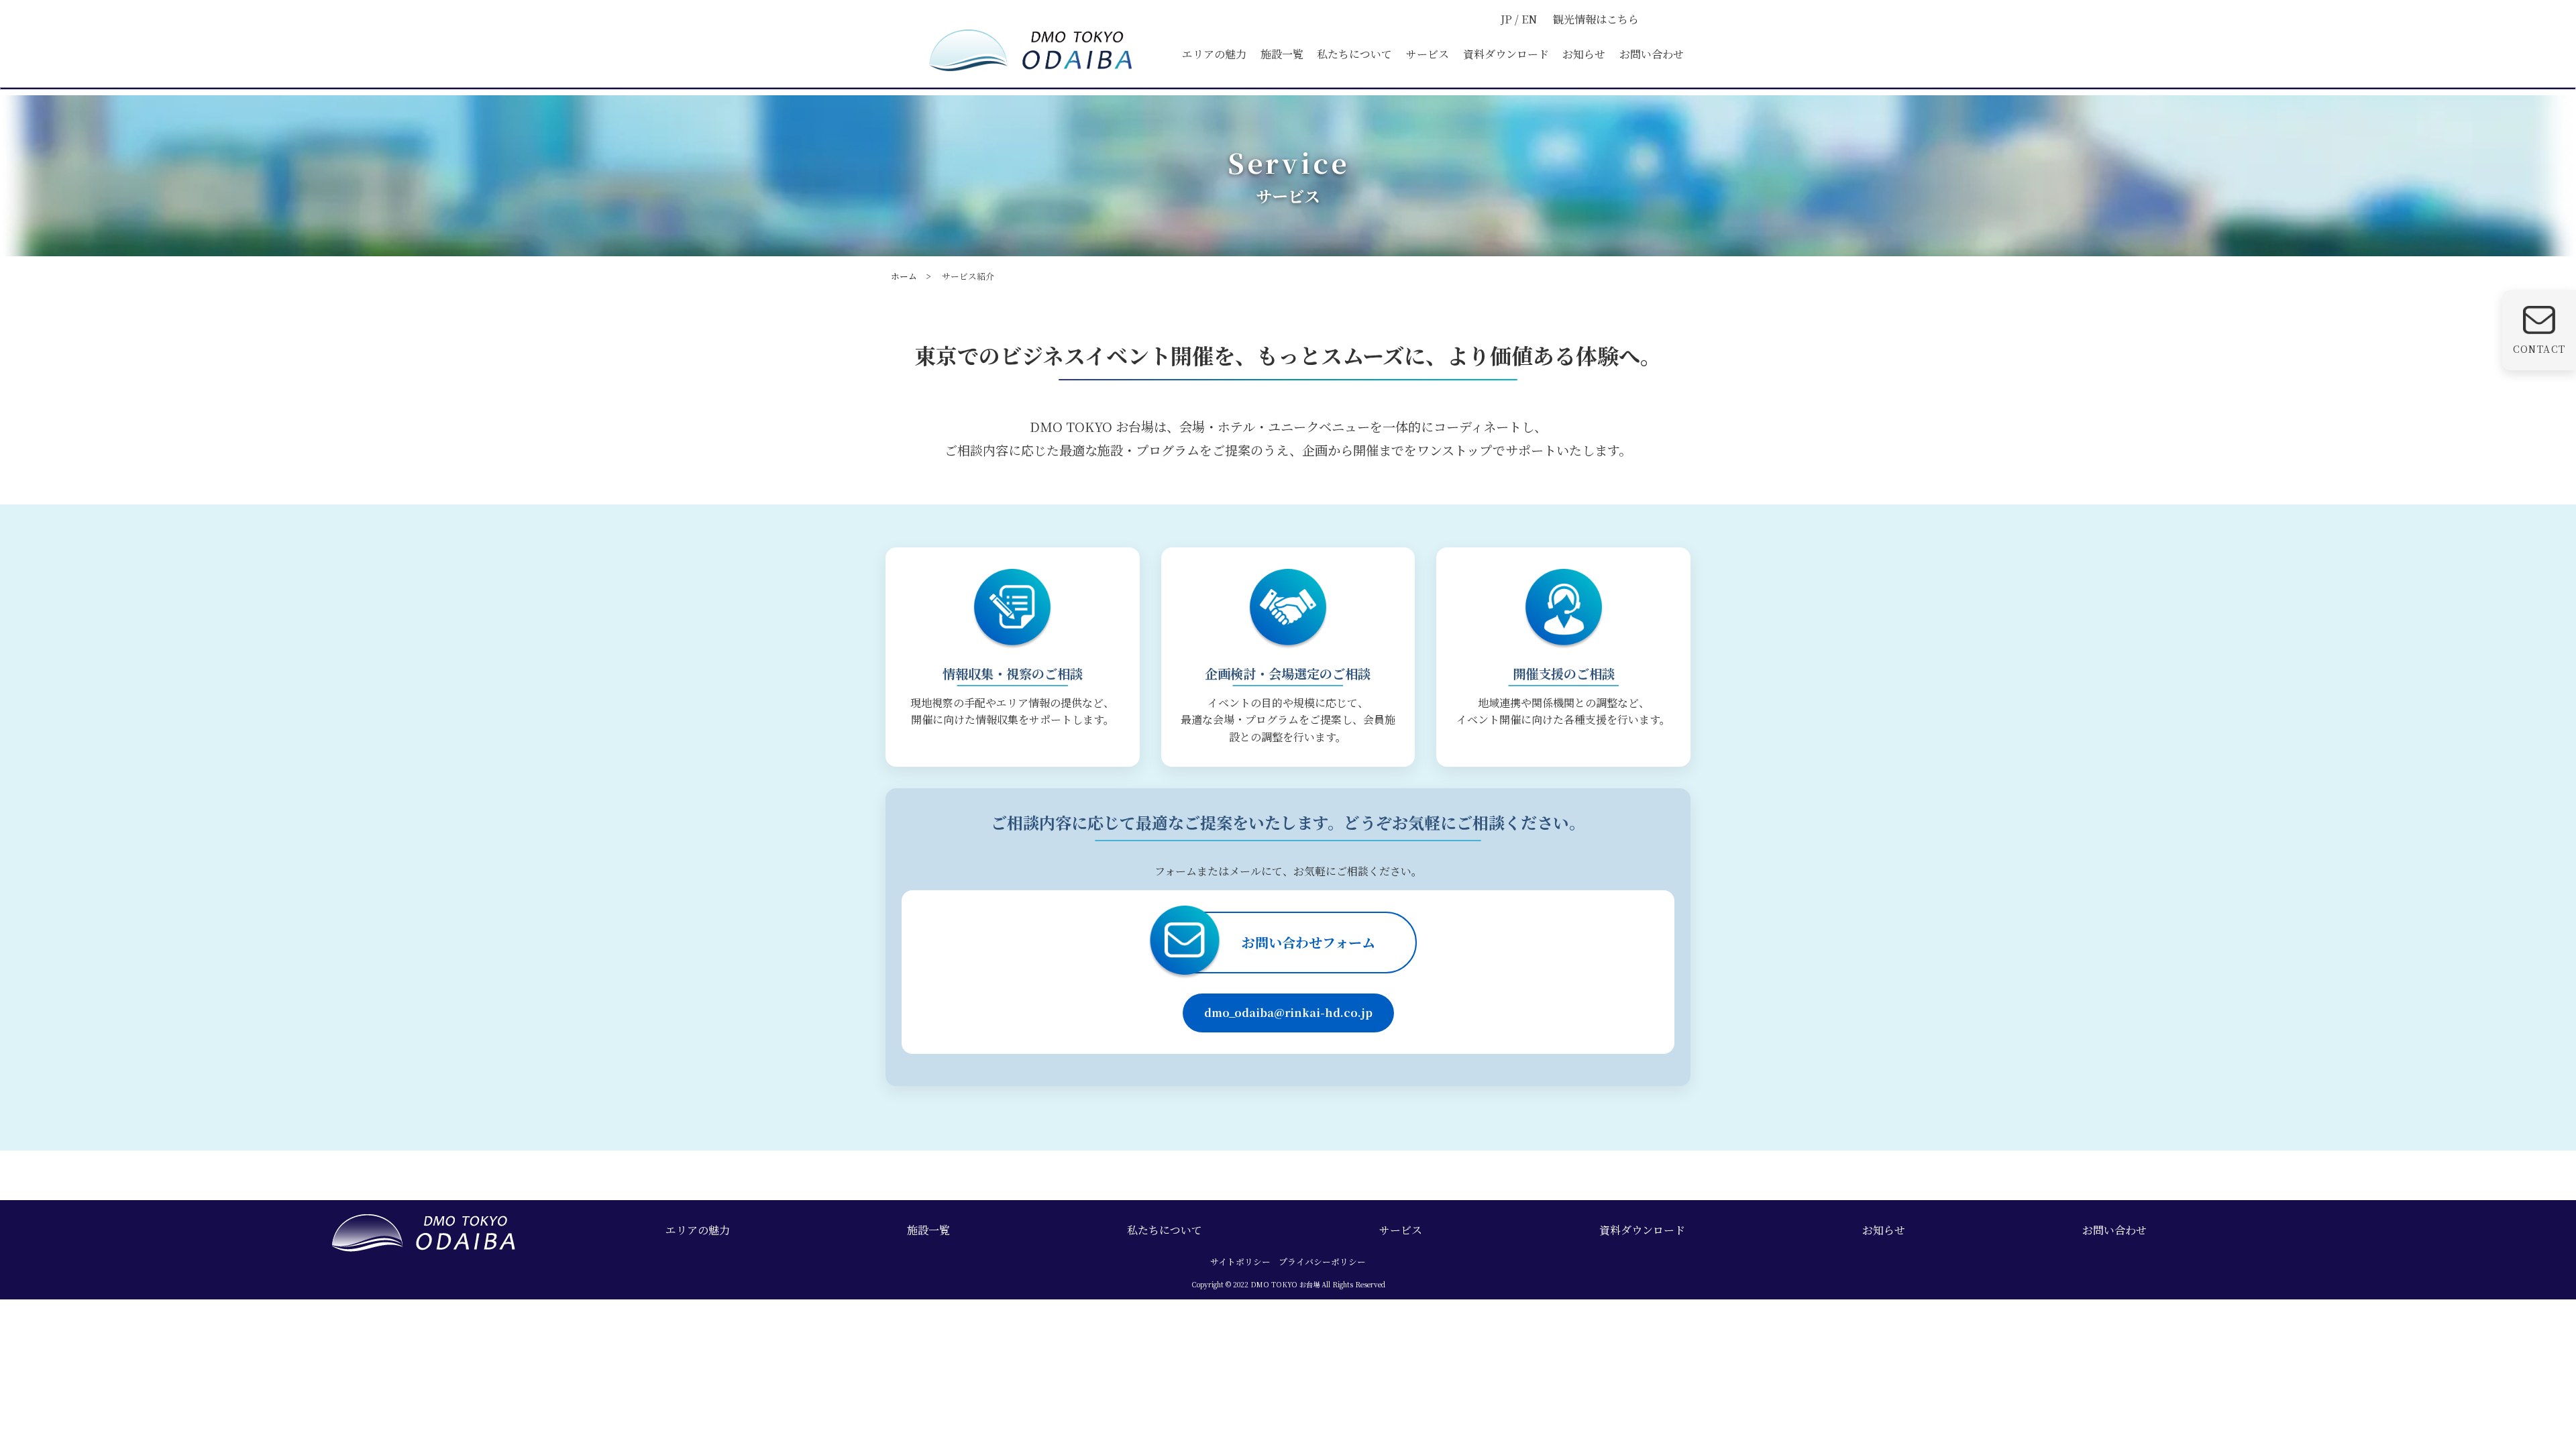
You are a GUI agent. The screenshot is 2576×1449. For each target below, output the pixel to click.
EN (1529, 19)
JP (1508, 19)
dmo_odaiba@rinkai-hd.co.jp (1288, 1013)
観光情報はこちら (1596, 19)
